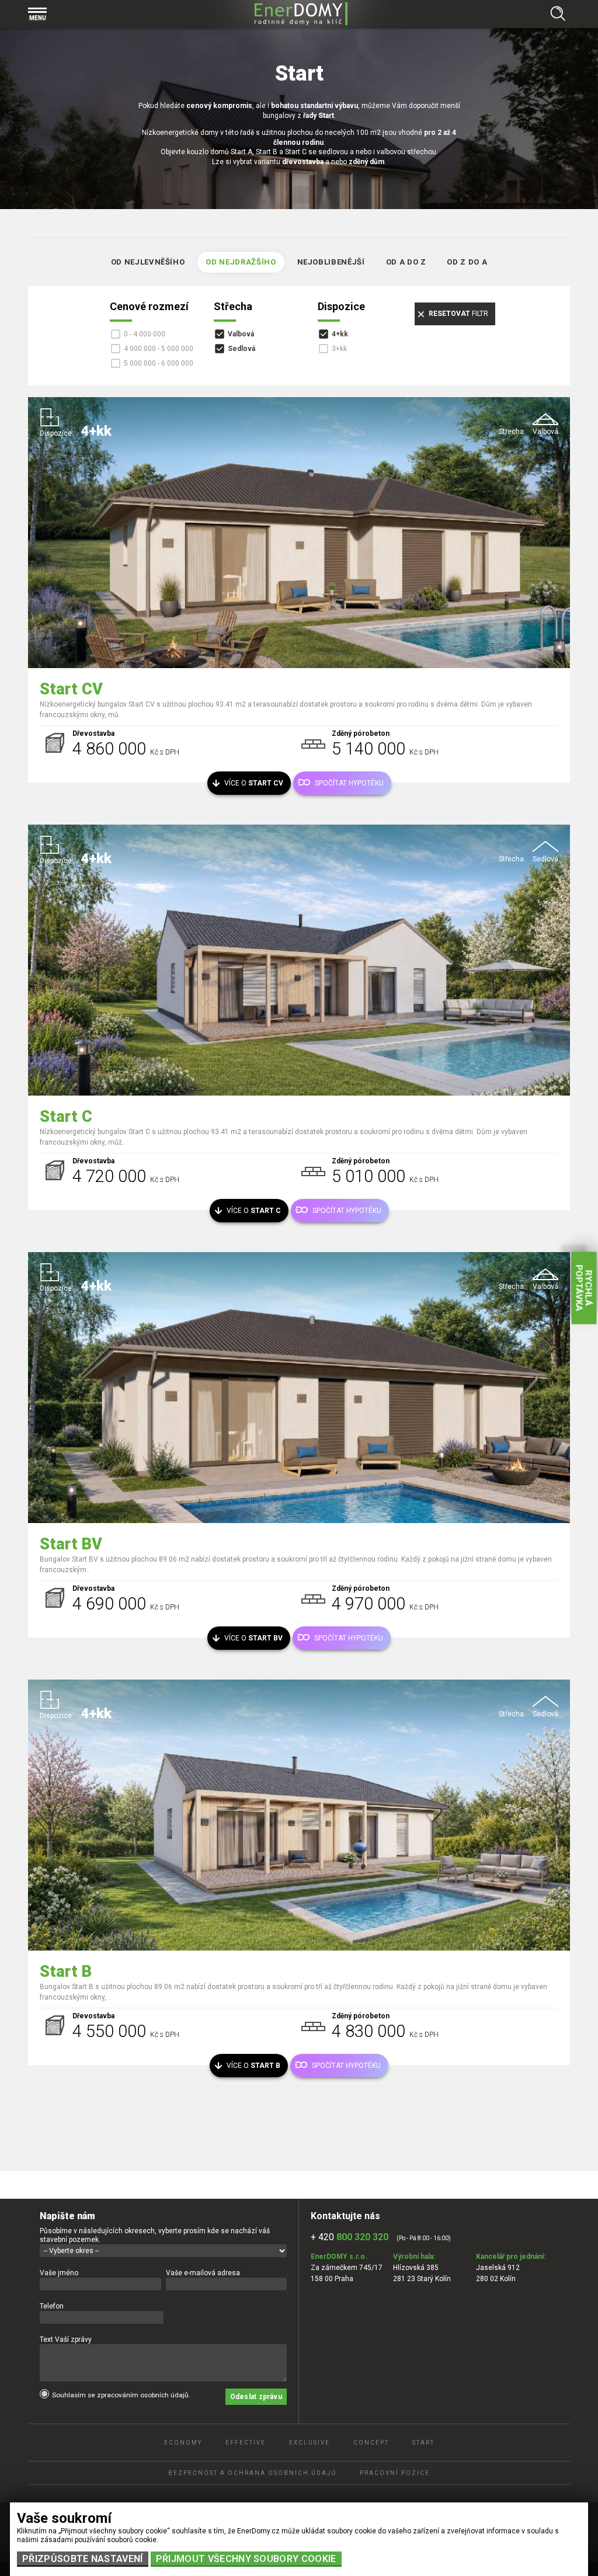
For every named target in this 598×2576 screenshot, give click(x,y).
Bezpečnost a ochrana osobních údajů (252, 2473)
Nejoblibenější (331, 262)
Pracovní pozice (395, 2473)
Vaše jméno (59, 2273)
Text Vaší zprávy (66, 2339)
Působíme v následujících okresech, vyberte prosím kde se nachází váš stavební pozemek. (155, 2235)
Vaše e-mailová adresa (203, 2273)
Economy (183, 2443)
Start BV (71, 1544)
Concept (371, 2443)
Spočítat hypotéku (349, 783)
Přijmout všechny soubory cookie (246, 2559)
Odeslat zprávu (256, 2397)
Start (423, 2443)
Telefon (52, 2306)
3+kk (339, 349)
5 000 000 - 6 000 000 (159, 363)
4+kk (340, 334)
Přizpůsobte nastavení (83, 2559)
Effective (246, 2443)
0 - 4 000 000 (145, 334)
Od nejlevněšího (148, 262)
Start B (66, 1972)
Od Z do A (467, 262)
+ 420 (350, 2237)
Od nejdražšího (241, 262)
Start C (66, 1117)
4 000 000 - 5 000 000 (159, 349)
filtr (458, 314)
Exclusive (310, 2443)
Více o (254, 783)
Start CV (71, 689)
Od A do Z (406, 262)
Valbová (241, 334)
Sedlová (241, 349)
